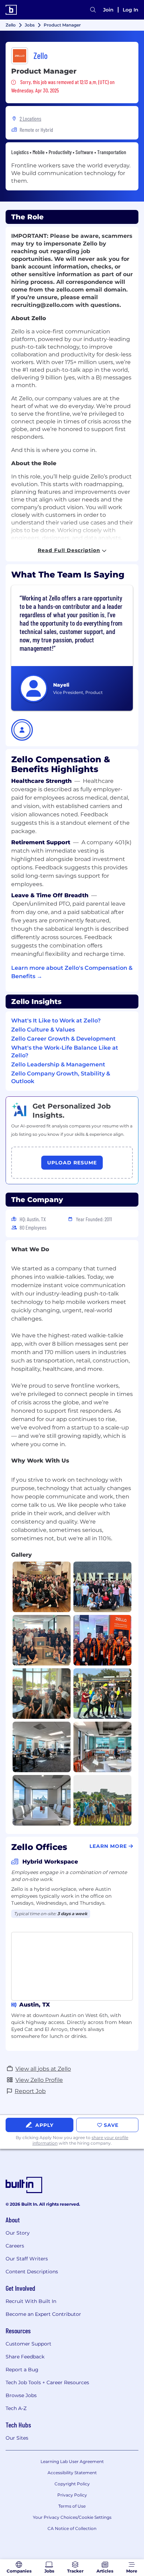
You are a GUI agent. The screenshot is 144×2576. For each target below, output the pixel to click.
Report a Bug (22, 2370)
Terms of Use (72, 2506)
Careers (15, 2246)
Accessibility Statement (72, 2473)
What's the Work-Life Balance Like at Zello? (65, 1052)
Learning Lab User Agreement (72, 2461)
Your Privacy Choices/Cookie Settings (72, 2517)
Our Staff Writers (27, 2259)
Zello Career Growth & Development (63, 1039)
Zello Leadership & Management (58, 1064)
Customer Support (28, 2344)
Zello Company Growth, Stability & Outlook (61, 1077)
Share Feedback (25, 2357)
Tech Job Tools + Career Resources (47, 2382)
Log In (131, 10)
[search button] (93, 10)
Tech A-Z (16, 2408)
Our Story (18, 2233)
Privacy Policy (72, 2495)
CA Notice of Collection (72, 2528)
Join (108, 10)
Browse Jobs (21, 2395)
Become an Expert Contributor (43, 2314)
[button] (22, 730)
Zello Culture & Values (43, 1030)
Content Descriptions (32, 2272)
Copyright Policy (72, 2484)
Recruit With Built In (31, 2301)
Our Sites (17, 2438)
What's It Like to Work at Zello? (56, 1021)
